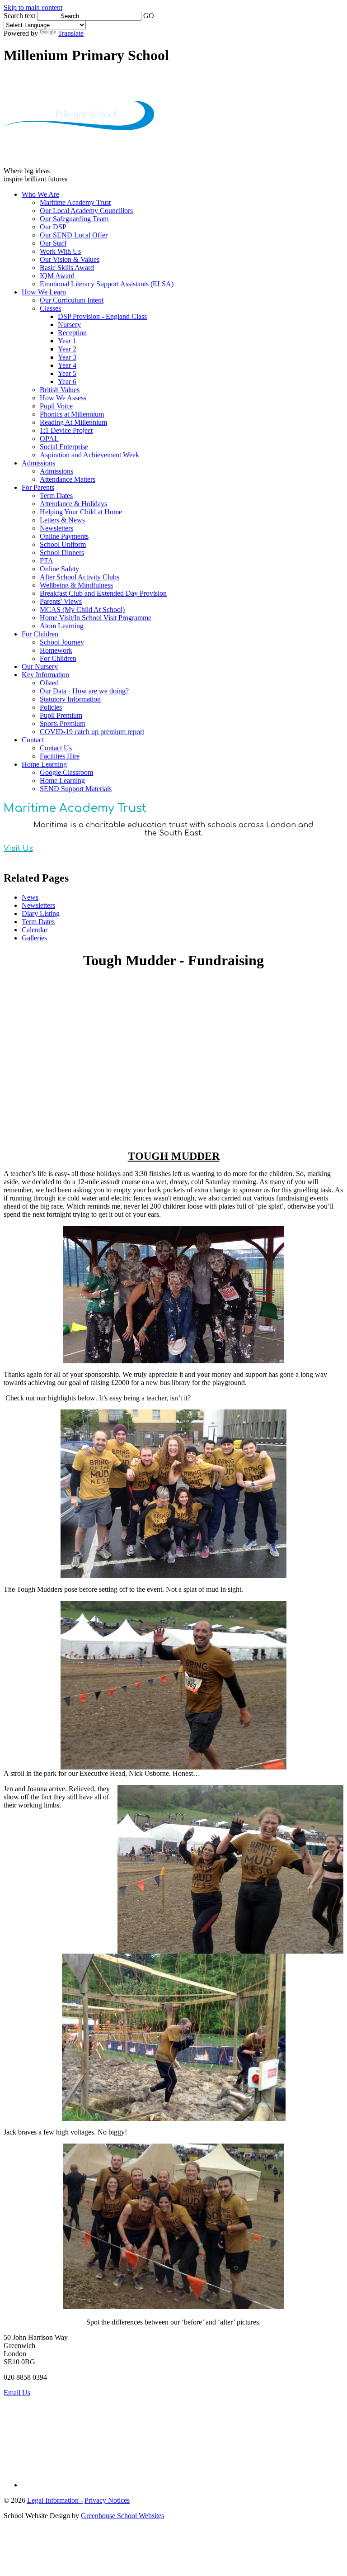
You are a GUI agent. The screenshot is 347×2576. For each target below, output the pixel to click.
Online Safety (59, 569)
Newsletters (56, 528)
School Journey (62, 642)
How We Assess (63, 398)
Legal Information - (55, 2500)
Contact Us (56, 748)
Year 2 (67, 349)
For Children (40, 634)
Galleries (34, 938)
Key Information (45, 675)
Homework (56, 650)
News (30, 897)
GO (149, 16)
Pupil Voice (56, 406)
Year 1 (67, 341)
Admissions (38, 463)
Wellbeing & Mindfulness (76, 585)
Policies (51, 707)
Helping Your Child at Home (81, 512)
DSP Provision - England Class (102, 316)
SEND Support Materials (76, 789)
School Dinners (62, 553)
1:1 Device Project (66, 430)
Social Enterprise (64, 447)
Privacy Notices (107, 2500)
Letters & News (62, 520)
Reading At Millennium (73, 422)
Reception (72, 333)
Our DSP (53, 227)
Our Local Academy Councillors (86, 211)
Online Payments (64, 536)
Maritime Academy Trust (75, 202)
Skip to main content (33, 7)
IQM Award (57, 276)
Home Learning (44, 764)
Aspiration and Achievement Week (89, 455)
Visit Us (18, 849)
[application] (173, 2438)
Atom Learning (62, 626)
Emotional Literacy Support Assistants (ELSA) (107, 284)
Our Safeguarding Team (74, 219)
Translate (71, 33)
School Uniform (63, 544)
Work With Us (60, 251)
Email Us (17, 2393)
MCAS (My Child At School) (82, 610)
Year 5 (67, 373)
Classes (50, 308)
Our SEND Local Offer (74, 235)
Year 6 (67, 382)
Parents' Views (61, 601)
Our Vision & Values (70, 259)
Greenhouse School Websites (122, 2516)
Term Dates (56, 496)
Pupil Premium (61, 715)
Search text (19, 16)
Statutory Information (70, 699)
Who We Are (40, 194)
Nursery (69, 325)
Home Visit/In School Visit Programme (96, 618)
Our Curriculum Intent (72, 300)
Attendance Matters (68, 479)
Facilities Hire (60, 756)
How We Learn (44, 292)
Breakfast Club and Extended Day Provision (103, 593)
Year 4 (67, 365)
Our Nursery (40, 667)
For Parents (38, 487)
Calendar (35, 930)
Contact (33, 740)
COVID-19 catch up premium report (92, 732)
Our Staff (53, 243)
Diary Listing (41, 913)
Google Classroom (66, 772)
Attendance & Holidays (73, 504)
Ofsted (49, 683)
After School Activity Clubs (80, 577)
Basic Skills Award (67, 268)
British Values (60, 390)
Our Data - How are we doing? (84, 691)
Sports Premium (63, 723)
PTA (47, 561)
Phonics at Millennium (72, 414)
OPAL (49, 439)
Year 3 (67, 357)
